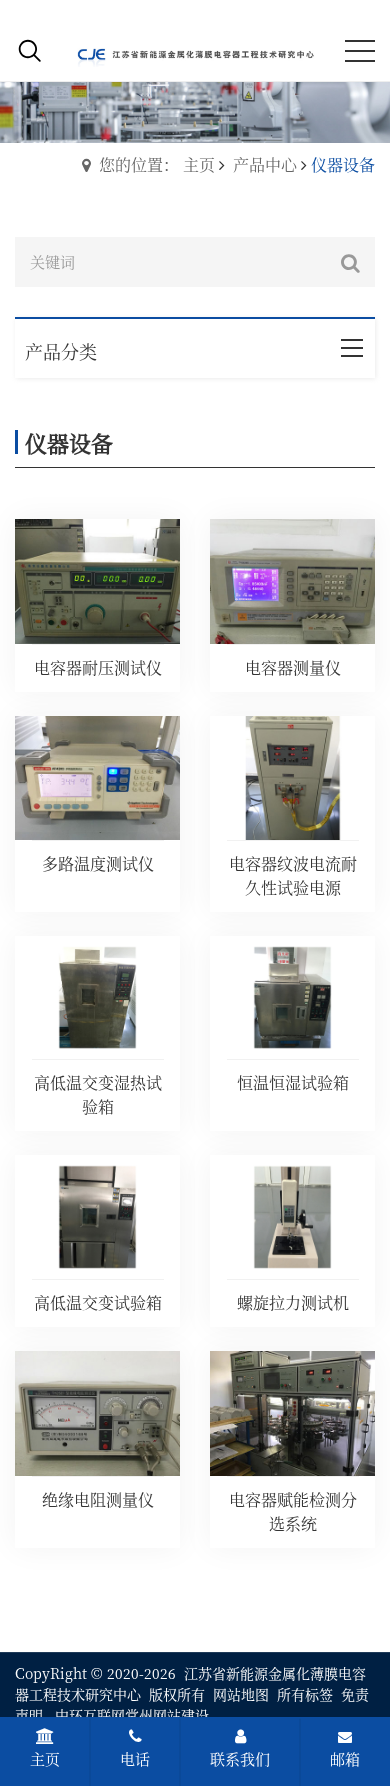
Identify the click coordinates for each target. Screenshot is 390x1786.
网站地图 (241, 1694)
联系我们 (240, 1758)
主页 (45, 1758)
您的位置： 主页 (157, 164)
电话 (135, 1758)
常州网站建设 (167, 1715)
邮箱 (345, 1758)
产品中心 (265, 164)
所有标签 (305, 1694)
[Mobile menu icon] (360, 51)
